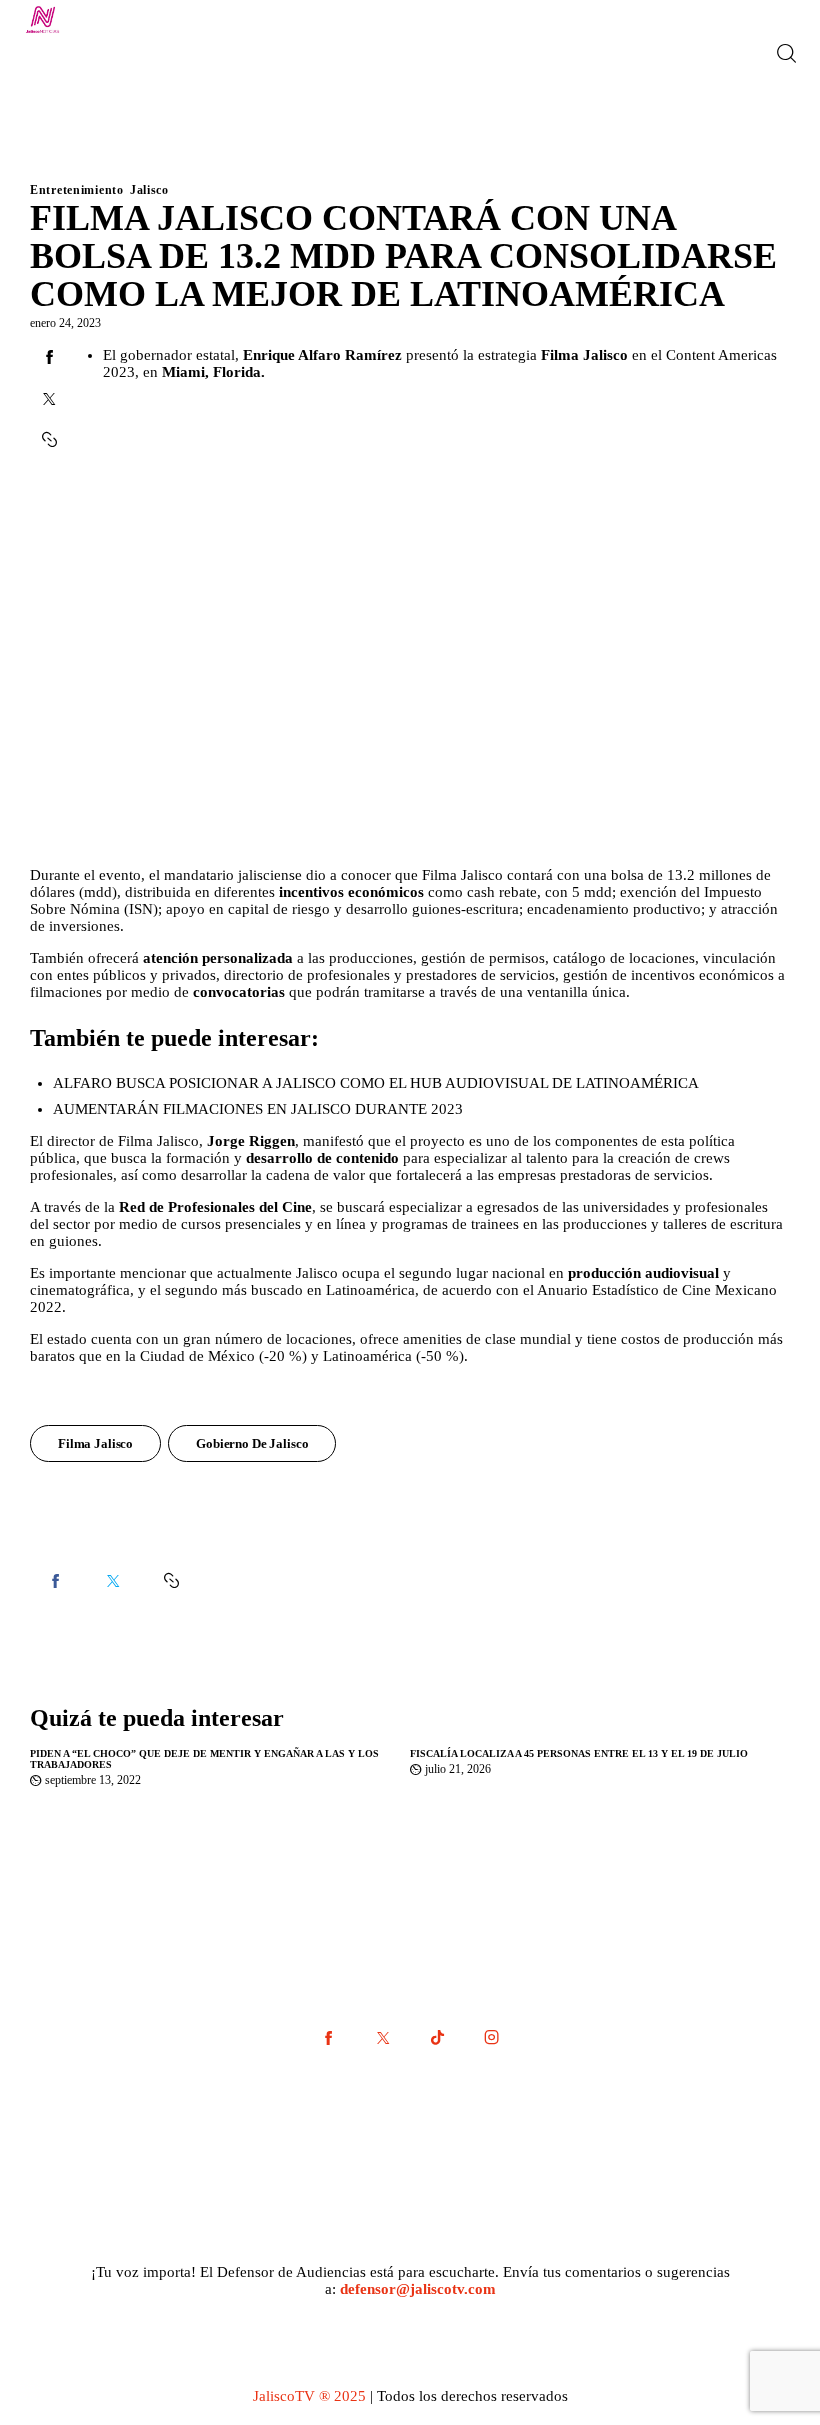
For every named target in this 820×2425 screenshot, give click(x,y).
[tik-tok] (437, 2038)
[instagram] (491, 2038)
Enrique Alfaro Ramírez (322, 355)
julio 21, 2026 (458, 1769)
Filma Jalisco (95, 1443)
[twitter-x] (383, 2038)
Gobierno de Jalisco (252, 1443)
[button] (171, 1581)
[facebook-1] (329, 2038)
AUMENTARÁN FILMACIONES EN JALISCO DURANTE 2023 (258, 1109)
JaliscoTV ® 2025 (309, 2396)
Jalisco (149, 190)
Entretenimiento (77, 190)
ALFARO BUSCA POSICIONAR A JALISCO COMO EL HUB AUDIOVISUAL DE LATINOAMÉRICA (376, 1083)
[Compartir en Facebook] (49, 357)
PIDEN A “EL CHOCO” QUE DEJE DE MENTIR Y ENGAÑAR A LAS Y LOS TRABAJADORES (204, 1759)
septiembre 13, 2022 (93, 1780)
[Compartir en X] (49, 399)
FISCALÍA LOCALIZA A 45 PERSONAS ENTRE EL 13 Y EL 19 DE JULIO (579, 1753)
